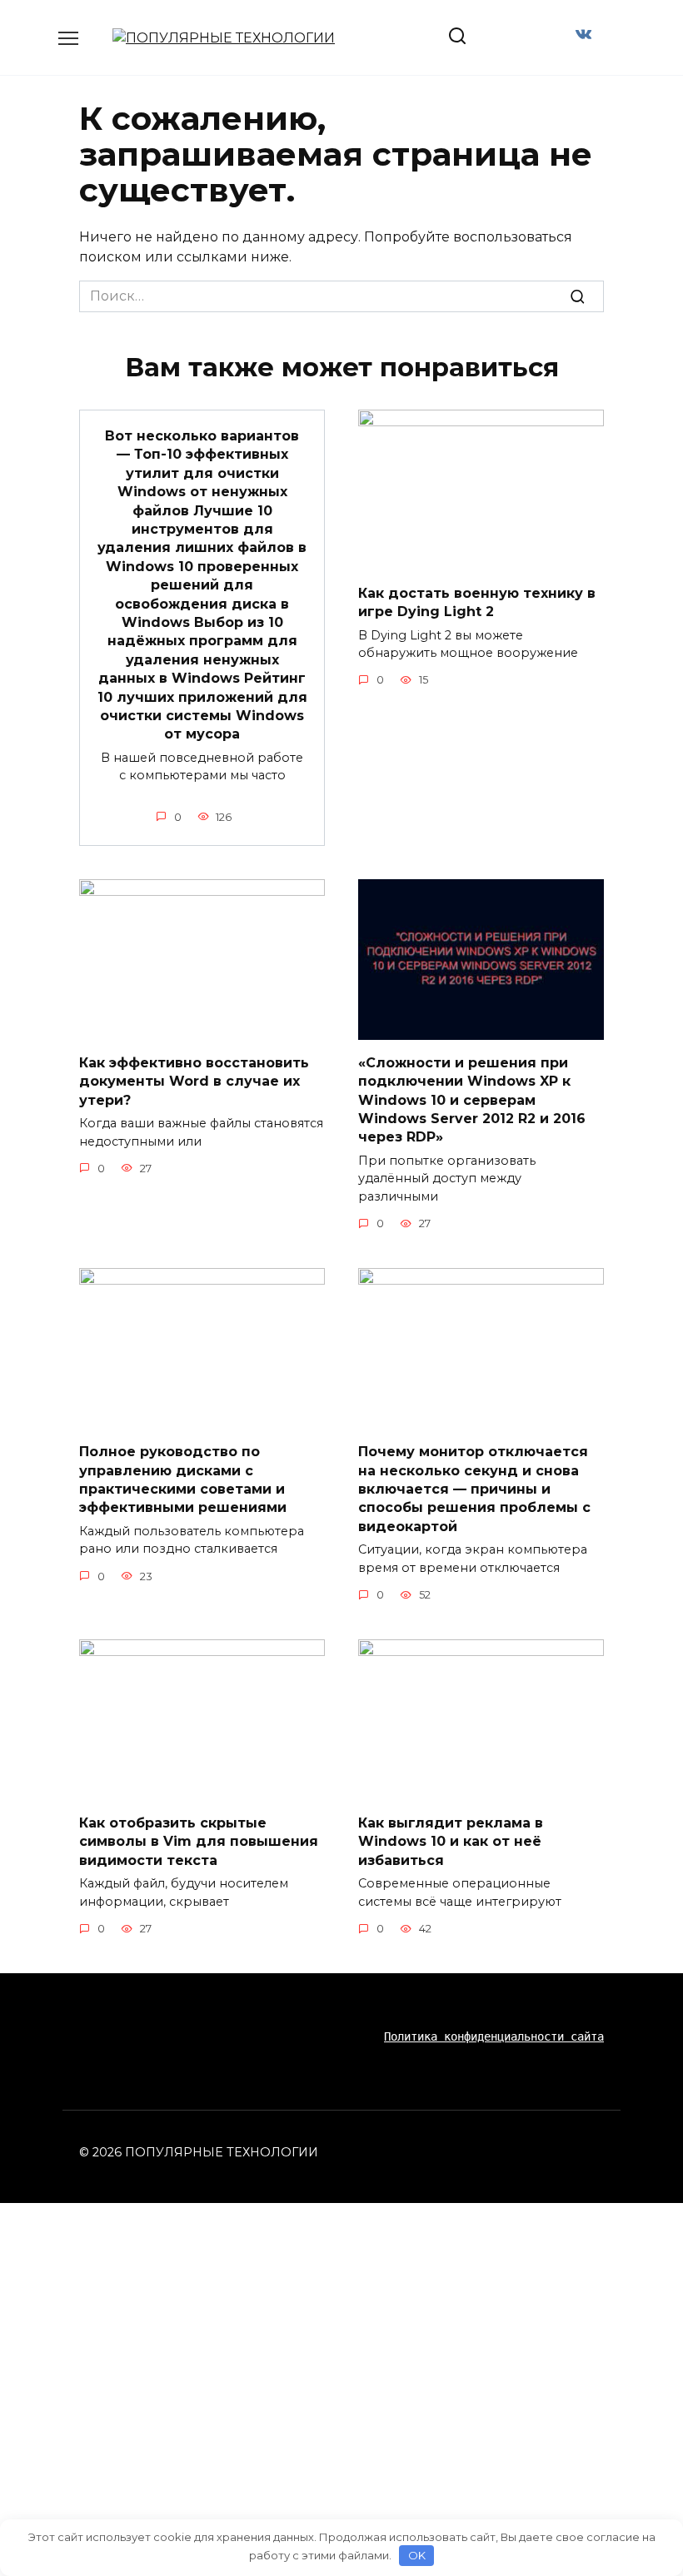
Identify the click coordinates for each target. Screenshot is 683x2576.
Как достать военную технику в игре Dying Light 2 (477, 602)
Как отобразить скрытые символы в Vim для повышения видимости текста (199, 1842)
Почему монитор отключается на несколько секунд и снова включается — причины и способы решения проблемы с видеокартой (474, 1489)
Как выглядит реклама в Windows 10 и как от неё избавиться (451, 1842)
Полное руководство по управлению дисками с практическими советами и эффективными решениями (183, 1479)
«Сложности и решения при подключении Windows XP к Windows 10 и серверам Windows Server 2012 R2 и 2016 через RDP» (472, 1099)
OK (417, 2555)
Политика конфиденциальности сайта (494, 2036)
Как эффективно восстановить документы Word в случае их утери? (194, 1081)
